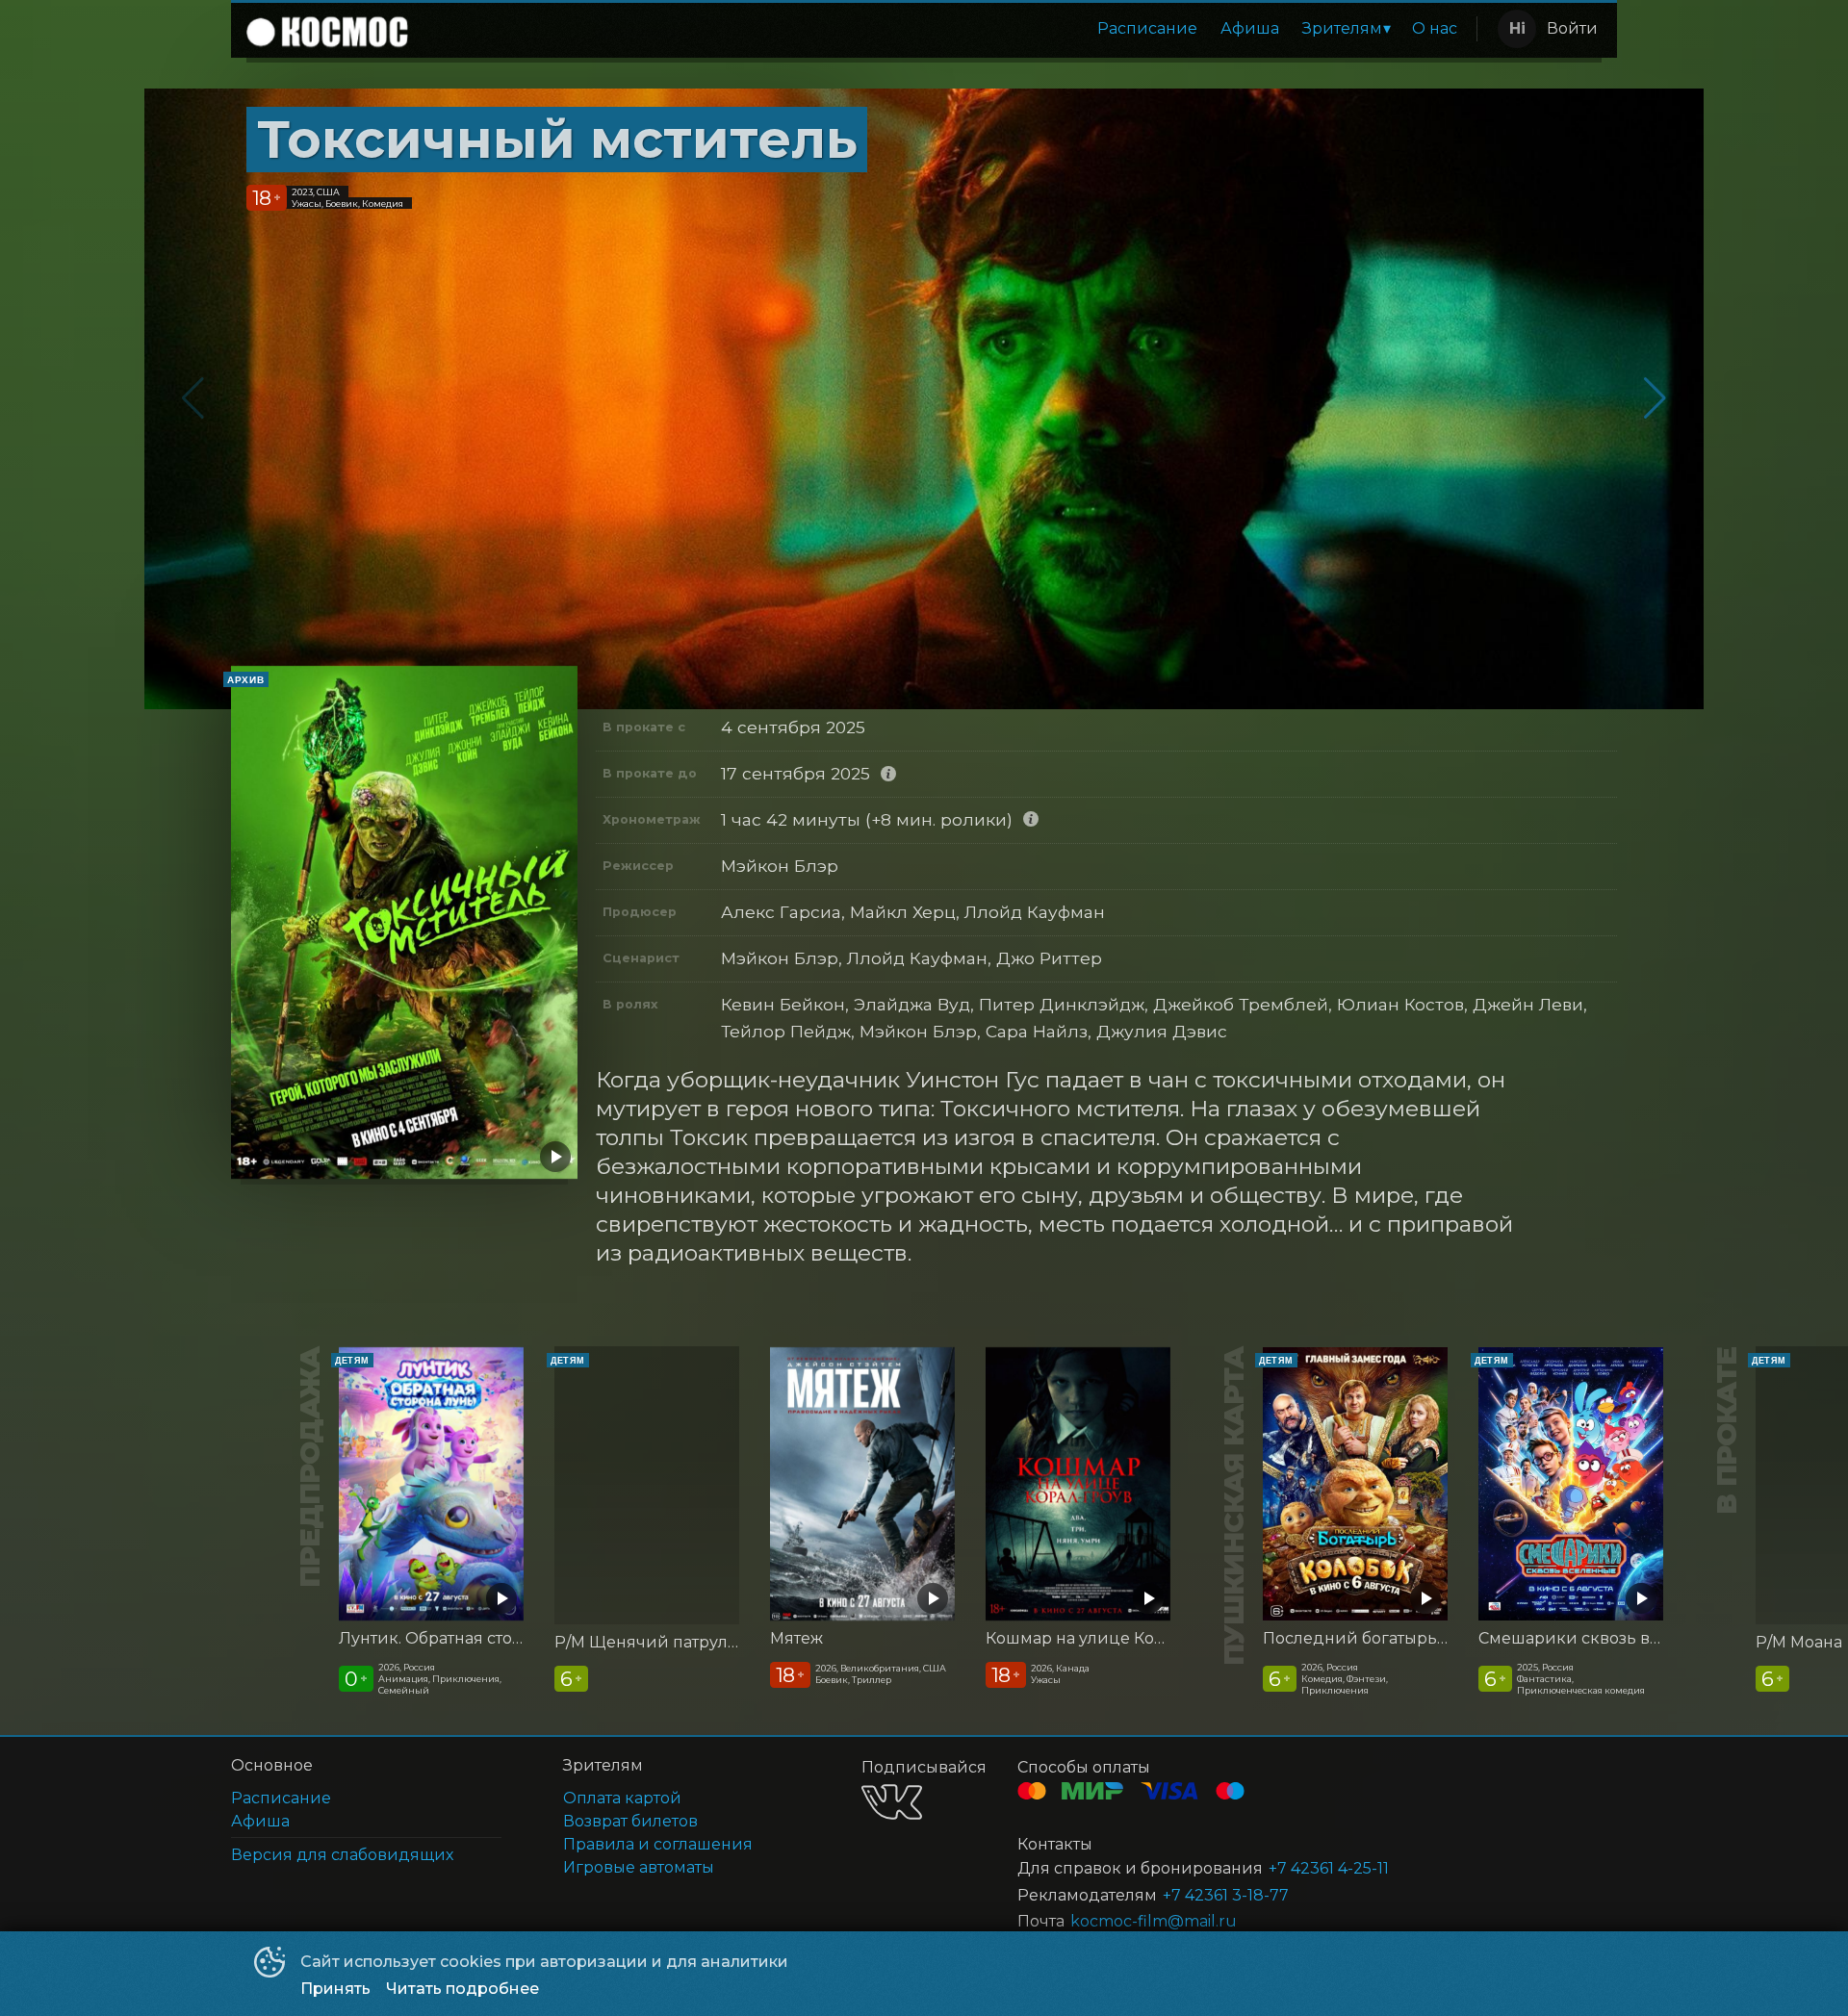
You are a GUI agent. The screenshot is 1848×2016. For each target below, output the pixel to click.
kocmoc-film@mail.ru (1154, 1921)
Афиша (1250, 28)
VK (892, 1802)
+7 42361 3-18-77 (1226, 1895)
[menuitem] (1147, 29)
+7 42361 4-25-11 (1329, 1868)
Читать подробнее (462, 1989)
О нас (1435, 28)
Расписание (1147, 28)
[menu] (946, 29)
